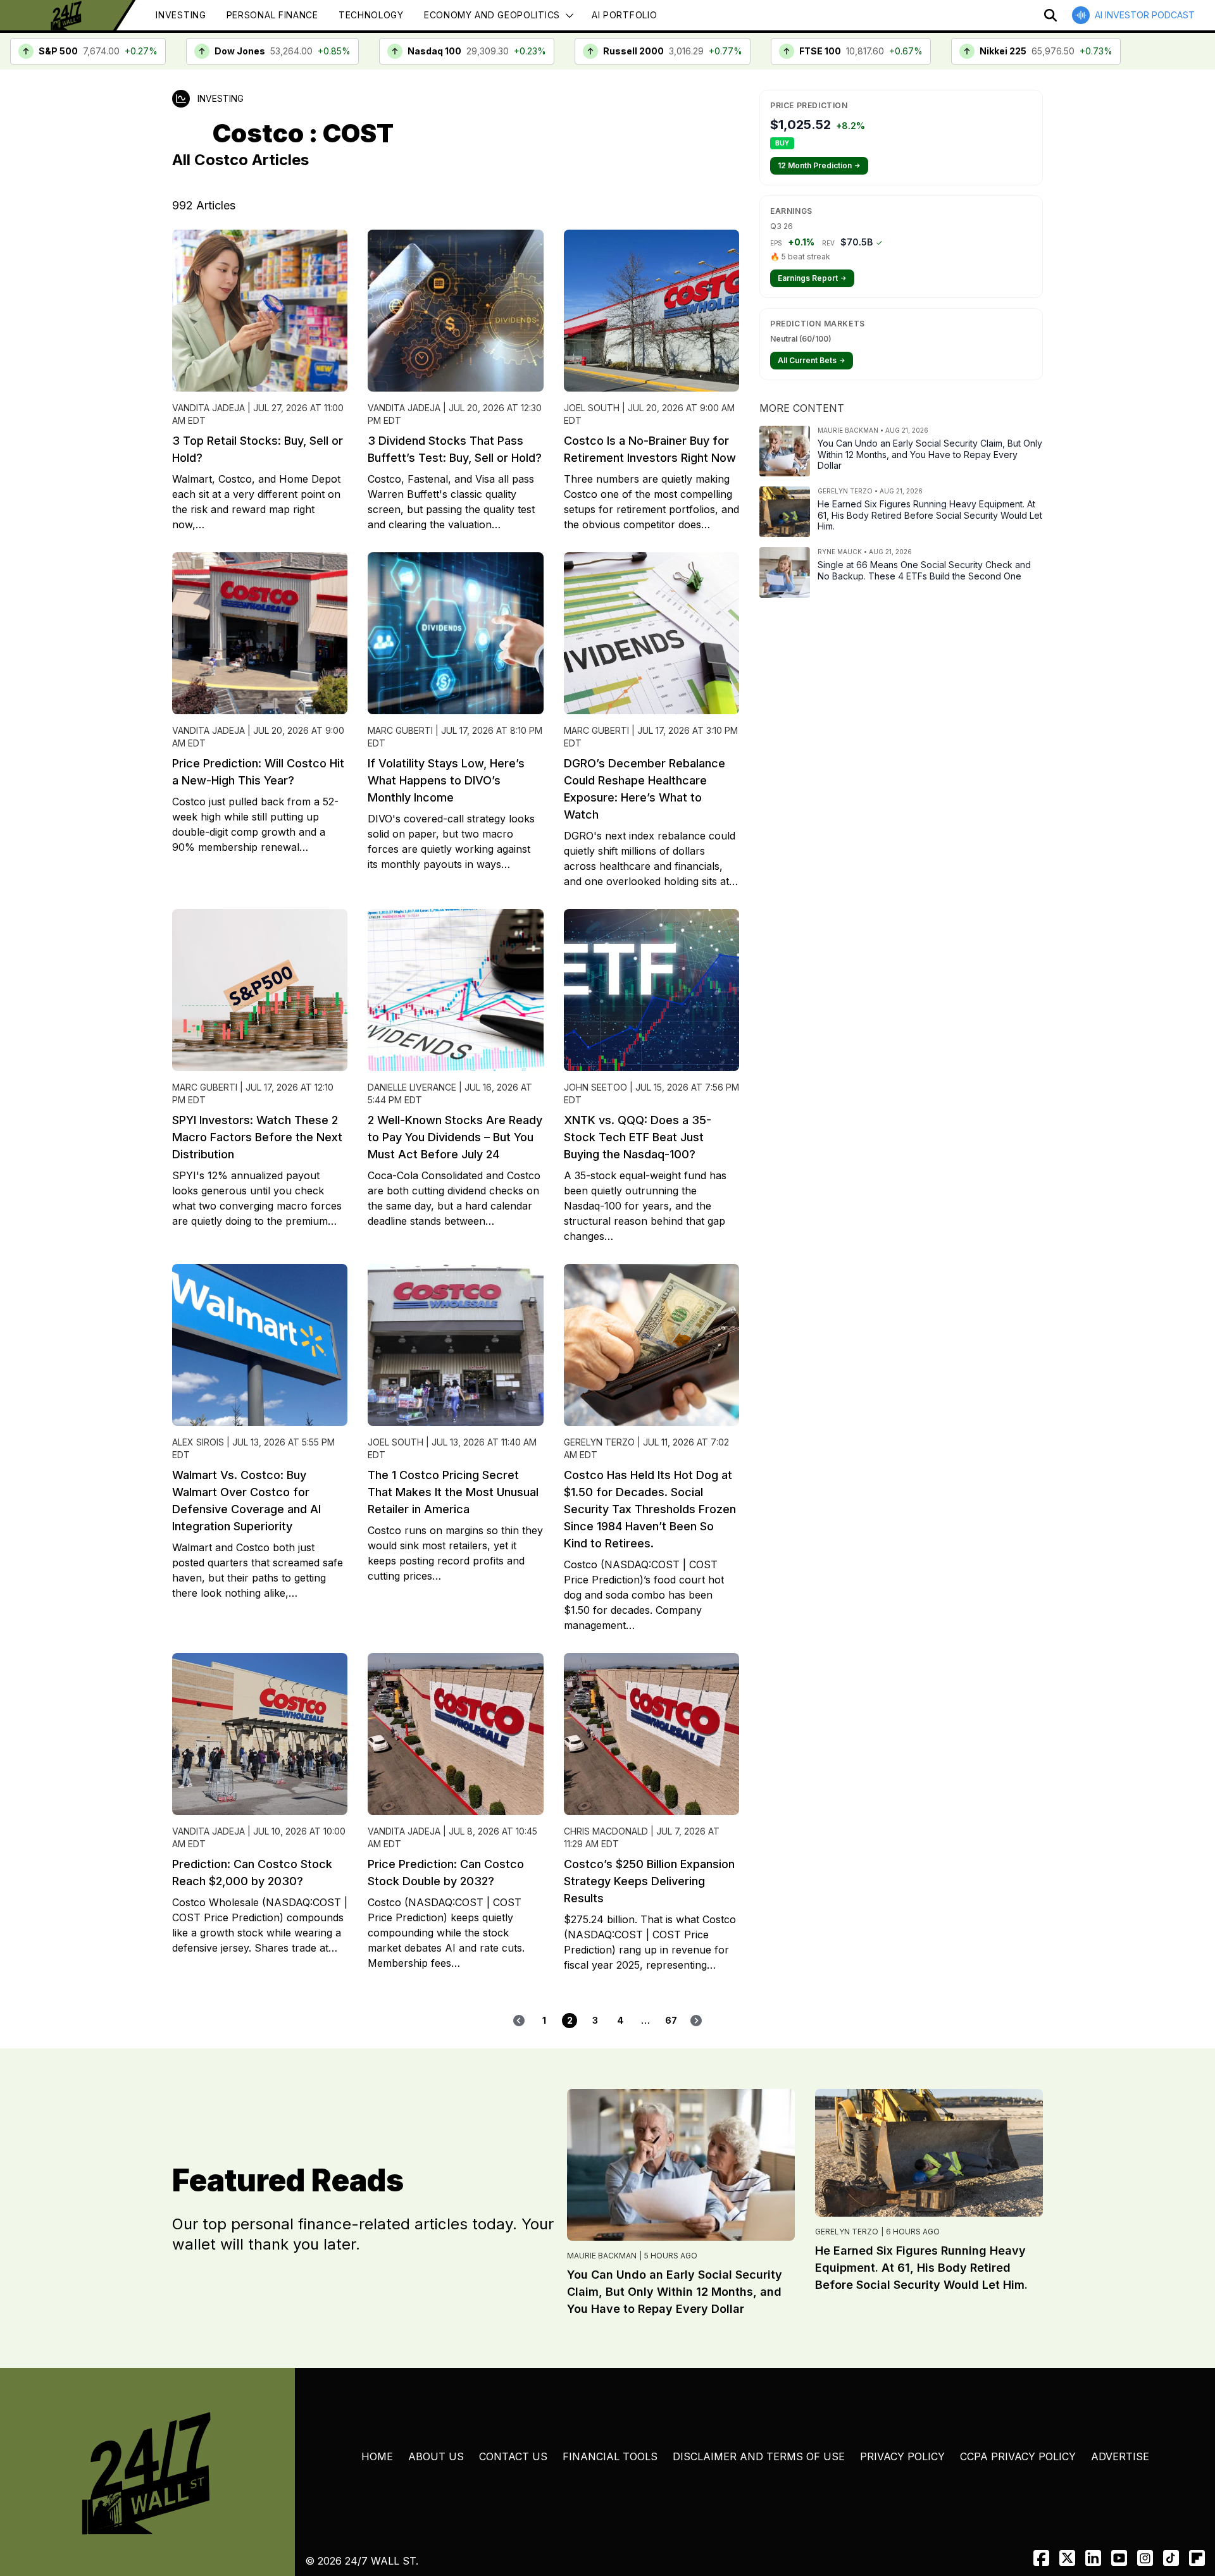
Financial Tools (610, 2456)
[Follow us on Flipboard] (1197, 2558)
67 (671, 2020)
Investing (181, 15)
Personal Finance (272, 15)
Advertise (1120, 2456)
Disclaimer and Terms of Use (759, 2456)
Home (377, 2456)
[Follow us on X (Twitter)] (1067, 2558)
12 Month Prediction (819, 165)
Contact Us (513, 2456)
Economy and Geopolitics (492, 15)
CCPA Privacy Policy (1018, 2456)
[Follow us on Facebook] (1041, 2558)
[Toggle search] (1050, 15)
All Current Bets (812, 360)
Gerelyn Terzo (847, 2232)
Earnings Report (812, 278)
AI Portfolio (624, 15)
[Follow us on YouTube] (1119, 2558)
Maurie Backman (602, 2256)
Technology (371, 15)
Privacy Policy (902, 2456)
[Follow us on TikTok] (1171, 2558)
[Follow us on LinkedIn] (1093, 2558)
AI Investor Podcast (1145, 15)
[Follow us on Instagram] (1145, 2558)
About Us (436, 2456)
